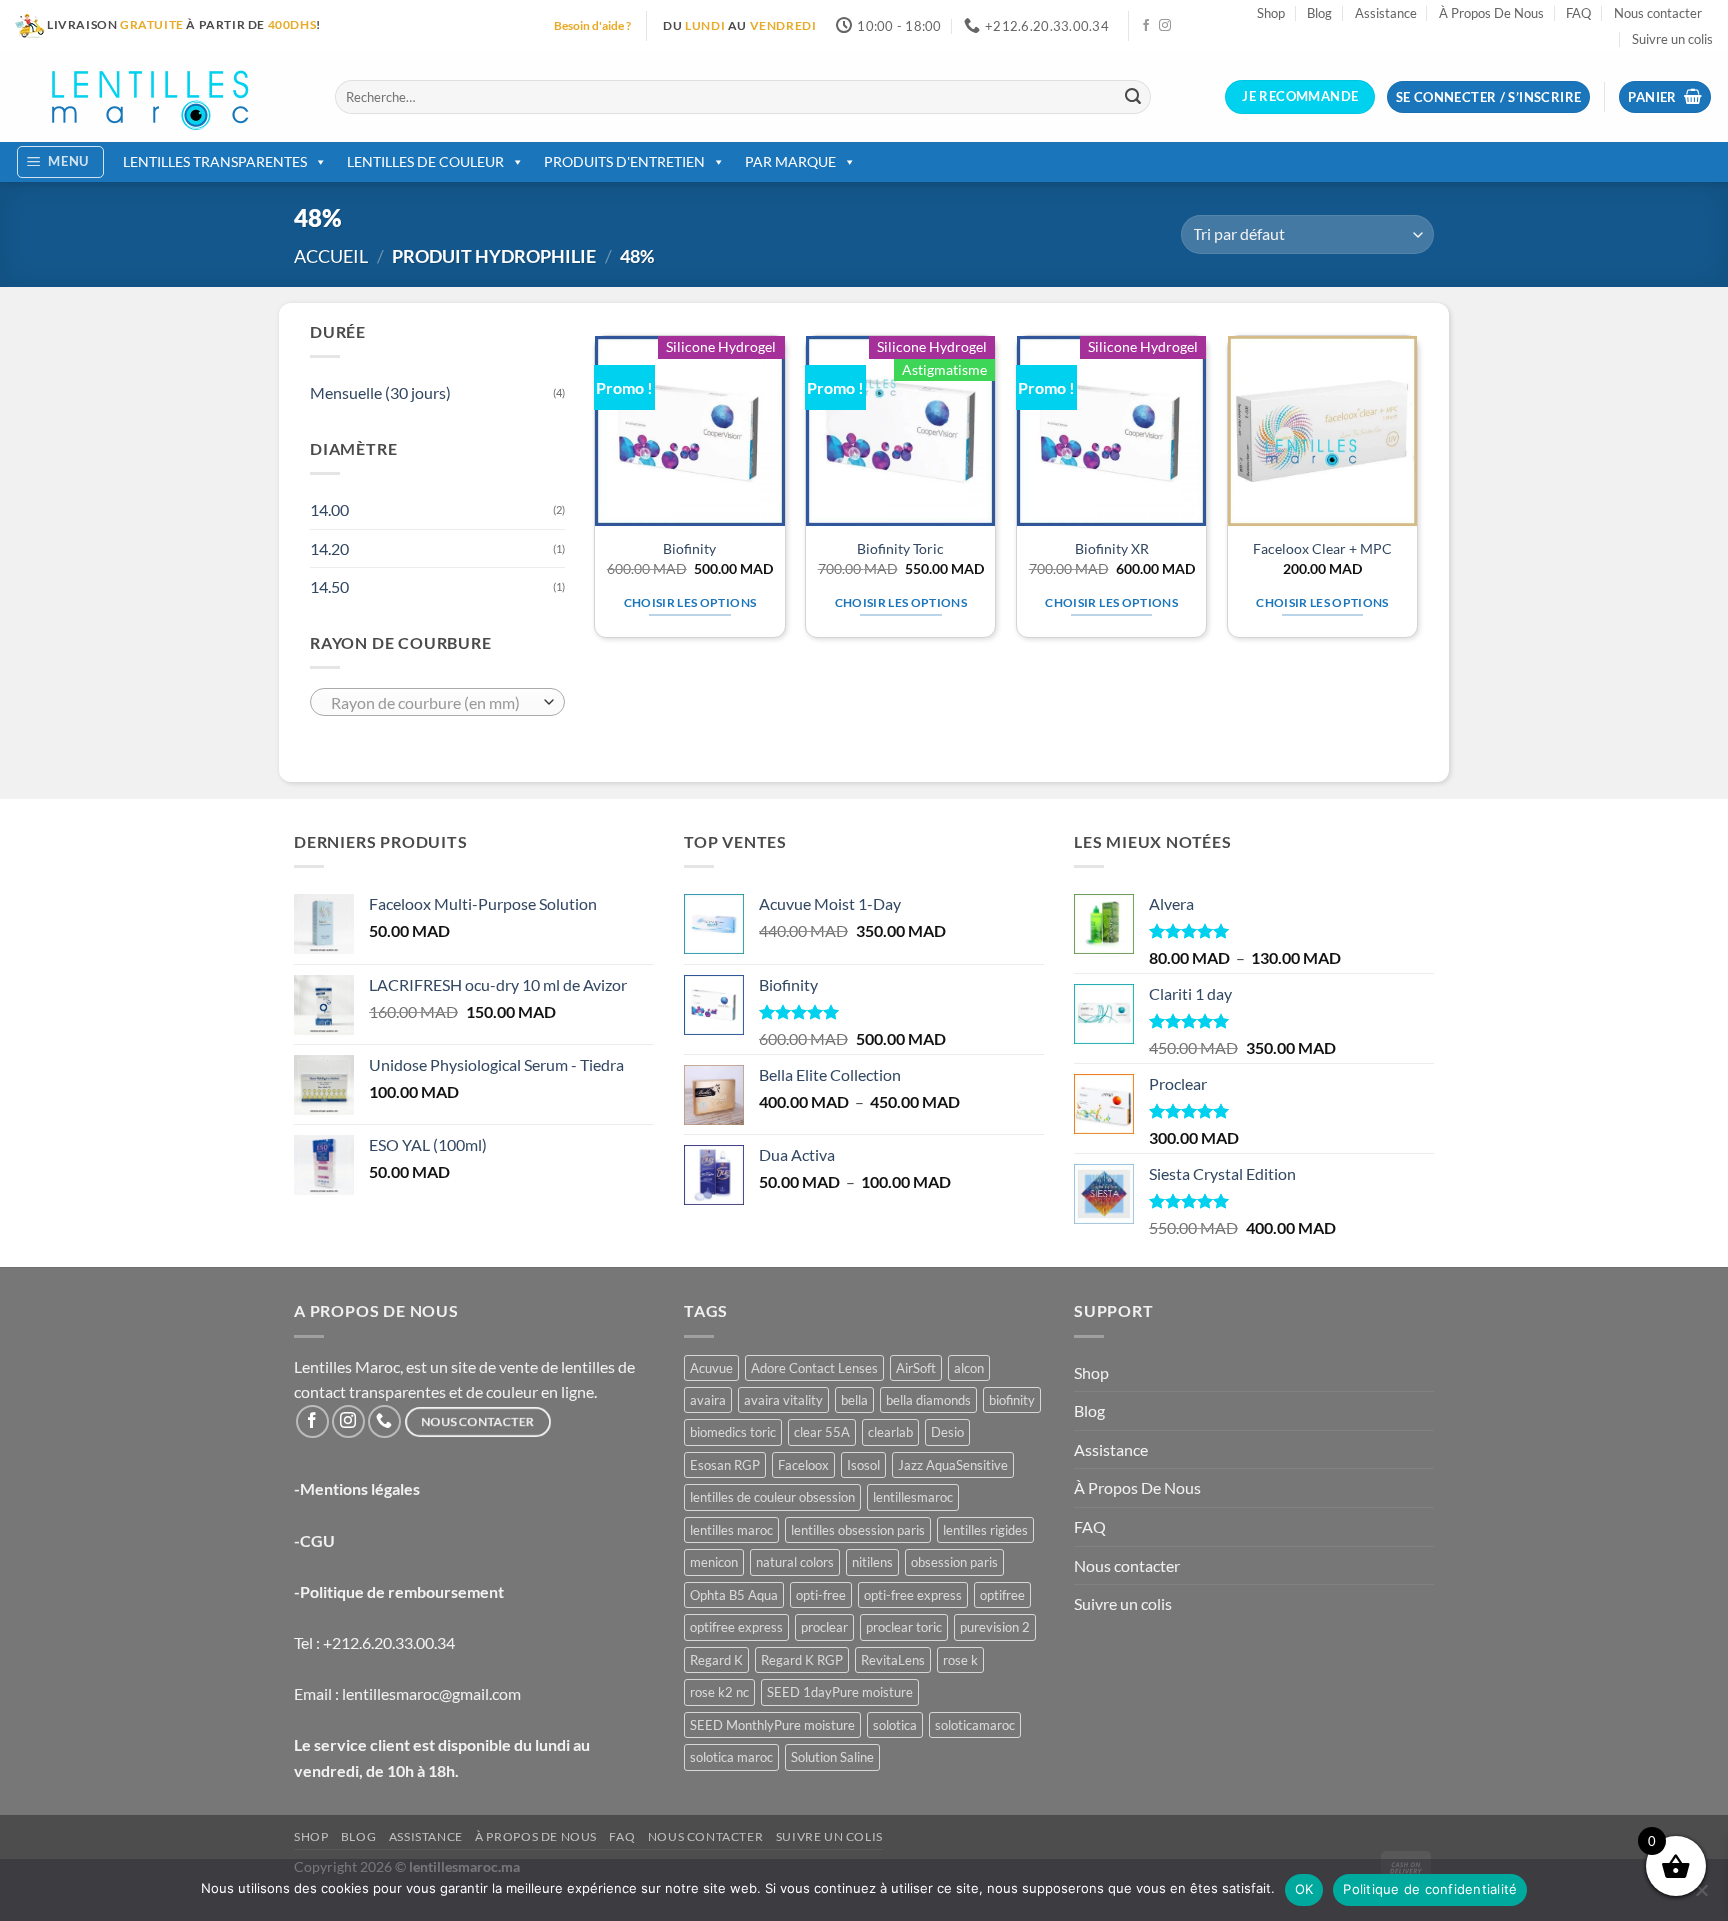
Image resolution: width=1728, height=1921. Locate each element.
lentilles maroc (731, 1530)
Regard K (716, 1660)
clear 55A (822, 1432)
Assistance (1386, 13)
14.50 (329, 586)
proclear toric (904, 1627)
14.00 (329, 509)
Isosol (863, 1465)
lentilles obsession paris (858, 1530)
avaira (708, 1400)
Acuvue (711, 1368)
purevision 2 (995, 1627)
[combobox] (437, 702)
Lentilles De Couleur (425, 161)
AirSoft (916, 1368)
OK (1304, 1889)
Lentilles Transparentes (215, 161)
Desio (947, 1432)
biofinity (1012, 1400)
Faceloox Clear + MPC (1322, 548)
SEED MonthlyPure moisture (772, 1725)
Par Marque (790, 161)
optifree (1002, 1595)
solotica (895, 1725)
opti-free (821, 1595)
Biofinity (689, 548)
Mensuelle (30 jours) (380, 392)
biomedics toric (733, 1432)
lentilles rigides (985, 1530)
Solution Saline (832, 1757)
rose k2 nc (719, 1692)
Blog (1319, 13)
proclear (824, 1627)
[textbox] (432, 703)
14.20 (329, 548)
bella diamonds (928, 1400)
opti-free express (913, 1595)
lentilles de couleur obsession (772, 1497)
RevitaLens (893, 1660)
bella (854, 1400)
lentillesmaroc (913, 1497)
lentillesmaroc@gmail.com (431, 1693)
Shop (1271, 13)
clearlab (890, 1432)
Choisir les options (690, 602)
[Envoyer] (1133, 97)
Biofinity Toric (900, 548)
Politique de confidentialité (1430, 1889)
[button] (1665, 97)
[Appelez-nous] (384, 1421)
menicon (714, 1562)
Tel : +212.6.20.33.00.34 (374, 1642)
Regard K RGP (802, 1660)
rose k (960, 1660)
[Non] (1701, 1896)
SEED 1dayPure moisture (840, 1692)
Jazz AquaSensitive (953, 1465)
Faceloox (803, 1465)
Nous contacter (1658, 13)
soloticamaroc (975, 1725)
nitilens (872, 1562)
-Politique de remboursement (399, 1591)
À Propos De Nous (1491, 13)
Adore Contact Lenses (814, 1368)
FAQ (1578, 13)
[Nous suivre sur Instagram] (1165, 26)
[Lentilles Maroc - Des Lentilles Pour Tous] (160, 97)
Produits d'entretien (624, 161)
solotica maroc (731, 1757)
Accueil (331, 256)
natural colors (795, 1562)
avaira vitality (783, 1400)
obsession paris (954, 1562)
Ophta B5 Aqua (734, 1595)
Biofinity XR (1112, 548)
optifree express (736, 1627)
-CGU (314, 1540)
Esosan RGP (725, 1465)
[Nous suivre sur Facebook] (1146, 26)
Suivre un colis (1672, 39)
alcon (969, 1368)
